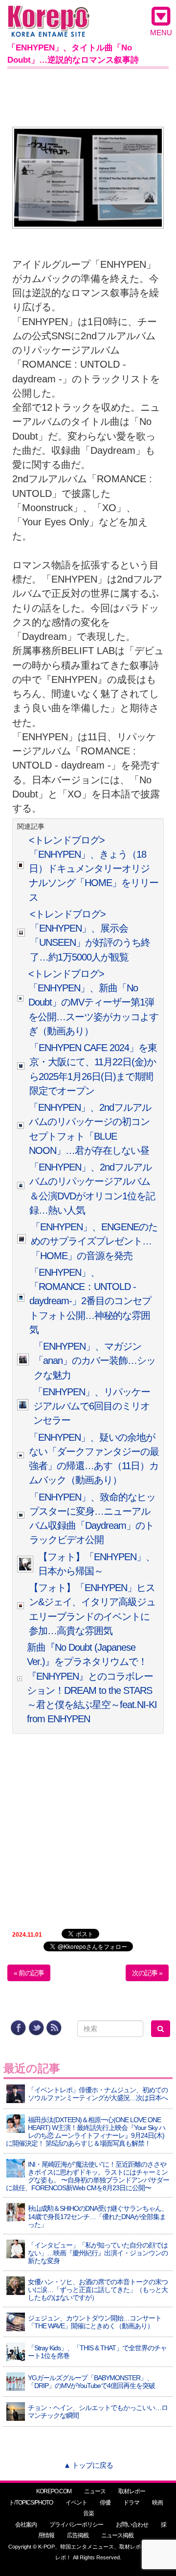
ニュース (95, 2491)
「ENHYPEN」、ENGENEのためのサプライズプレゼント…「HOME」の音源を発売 (94, 1241)
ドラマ (131, 2503)
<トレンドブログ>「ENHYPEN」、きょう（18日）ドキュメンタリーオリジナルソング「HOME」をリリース (94, 869)
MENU (161, 33)
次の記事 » (147, 1973)
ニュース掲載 (117, 2535)
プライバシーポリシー (76, 2525)
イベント (76, 2503)
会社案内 (26, 2525)
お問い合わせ (132, 2525)
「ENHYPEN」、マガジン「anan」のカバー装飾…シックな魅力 (95, 1361)
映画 (157, 2503)
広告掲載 (78, 2535)
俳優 (105, 2503)
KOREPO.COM (54, 2491)
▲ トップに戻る (88, 2465)
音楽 (88, 2513)
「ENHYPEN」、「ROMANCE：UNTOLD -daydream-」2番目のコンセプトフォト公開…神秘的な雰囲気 (90, 1301)
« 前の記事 (29, 1973)
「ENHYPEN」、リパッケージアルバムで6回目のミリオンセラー (92, 1406)
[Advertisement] (88, 96)
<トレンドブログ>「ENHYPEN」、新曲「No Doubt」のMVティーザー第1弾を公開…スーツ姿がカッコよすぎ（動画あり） (93, 1002)
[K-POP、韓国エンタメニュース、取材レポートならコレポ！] (49, 14)
